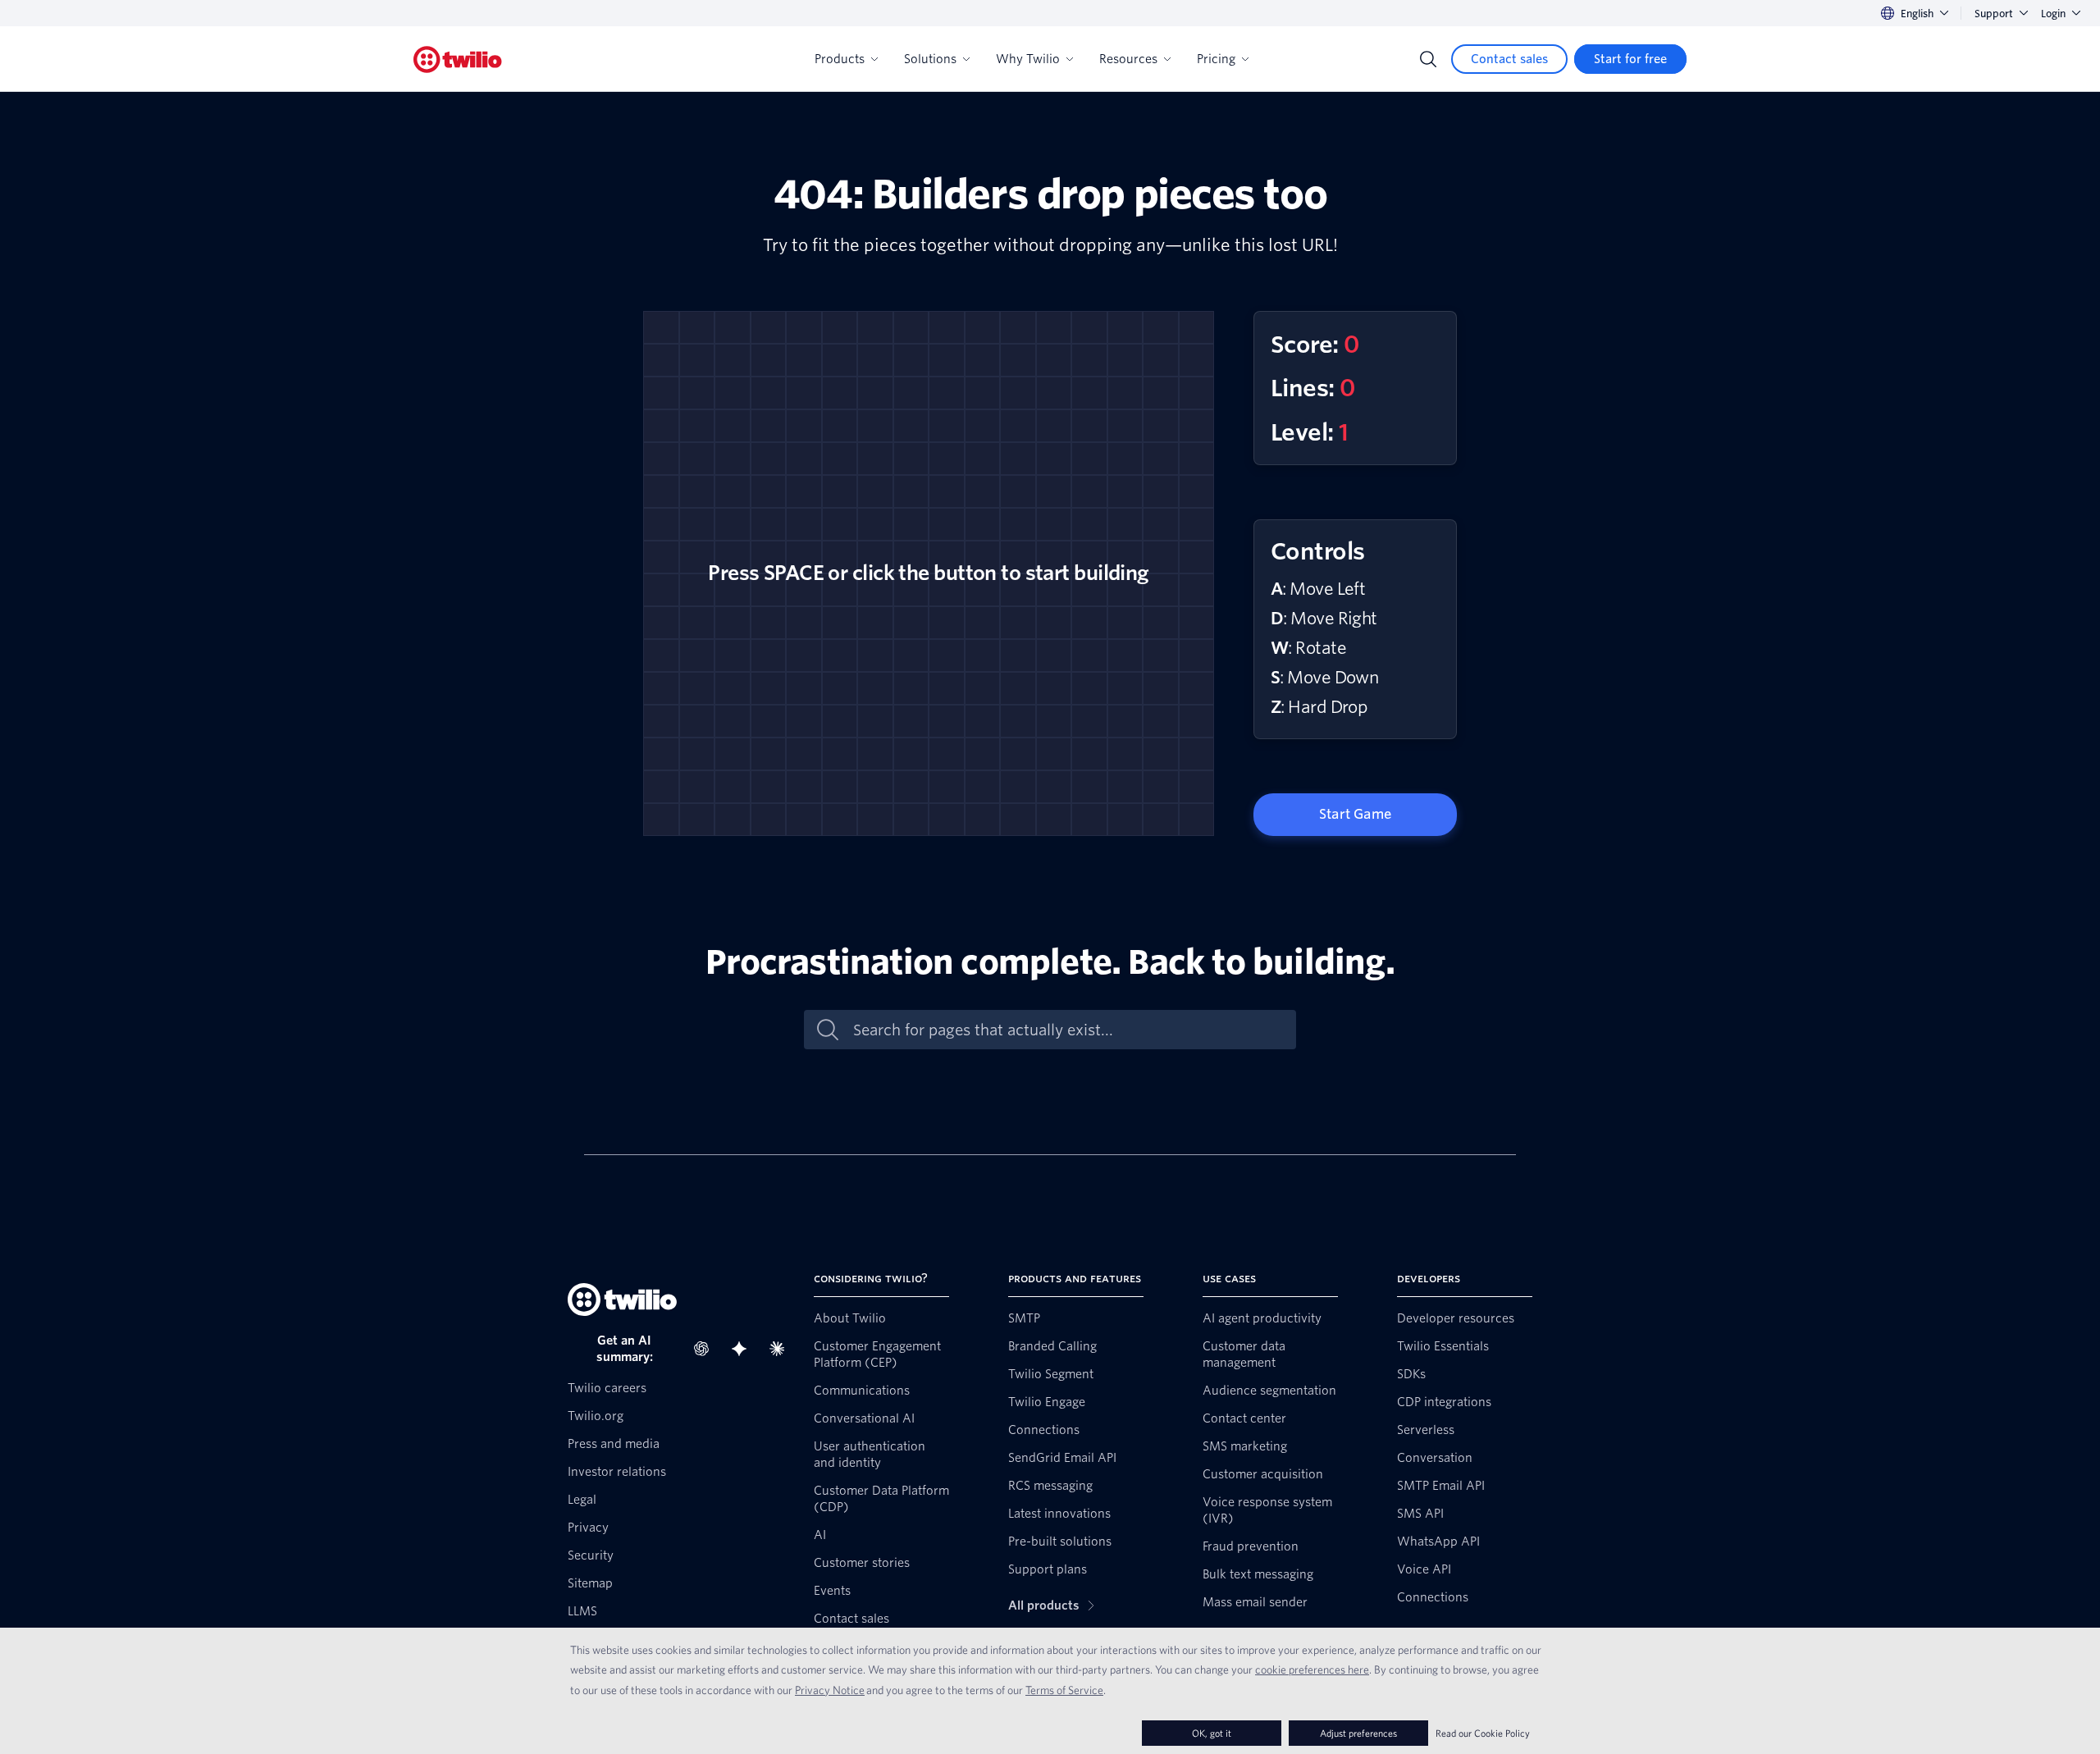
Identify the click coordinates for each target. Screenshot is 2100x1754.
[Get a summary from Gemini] (744, 1349)
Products (840, 59)
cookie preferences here (1312, 1669)
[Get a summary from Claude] (782, 1349)
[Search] (1428, 59)
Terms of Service (1064, 1690)
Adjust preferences (1358, 1733)
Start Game (1355, 814)
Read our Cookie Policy (1483, 1733)
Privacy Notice (830, 1690)
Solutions (930, 59)
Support (1994, 14)
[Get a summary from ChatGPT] (706, 1349)
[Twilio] (458, 59)
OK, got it (1212, 1733)
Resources (1128, 59)
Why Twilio (1028, 59)
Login (2053, 14)
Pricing (1216, 59)
